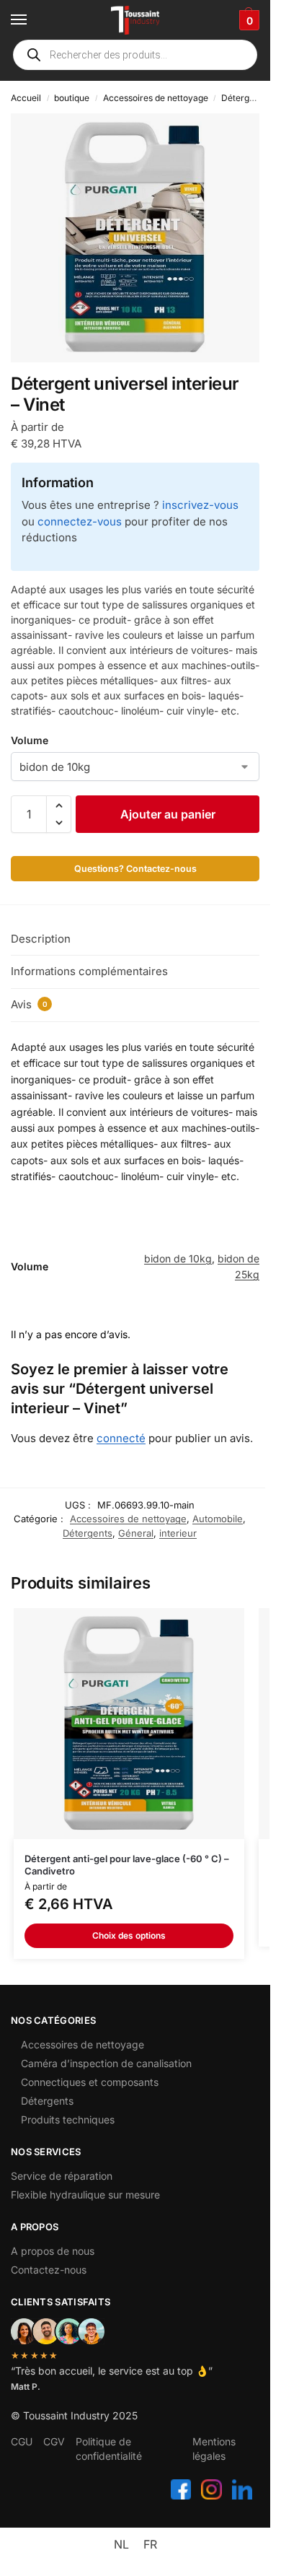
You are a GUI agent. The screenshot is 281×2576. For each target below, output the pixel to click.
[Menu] (32, 20)
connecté (121, 1438)
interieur (178, 1533)
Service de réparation (62, 2176)
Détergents (244, 98)
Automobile (218, 1519)
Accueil (26, 98)
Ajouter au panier (168, 814)
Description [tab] (41, 939)
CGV (54, 2441)
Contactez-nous (49, 2270)
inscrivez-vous (200, 505)
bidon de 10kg (178, 1258)
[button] (247, 20)
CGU (22, 2441)
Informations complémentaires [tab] (89, 971)
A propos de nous (53, 2251)
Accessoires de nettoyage (156, 98)
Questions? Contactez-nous (135, 869)
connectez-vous (80, 521)
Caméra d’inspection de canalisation (106, 2063)
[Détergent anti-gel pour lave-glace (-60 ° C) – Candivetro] (129, 1724)
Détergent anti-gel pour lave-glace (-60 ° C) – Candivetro (127, 1865)
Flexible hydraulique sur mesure (85, 2195)
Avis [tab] (29, 1004)
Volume (30, 740)
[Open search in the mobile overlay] (135, 55)
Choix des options (129, 1935)
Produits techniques (68, 2119)
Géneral (136, 1533)
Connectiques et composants (90, 2082)
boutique (72, 98)
